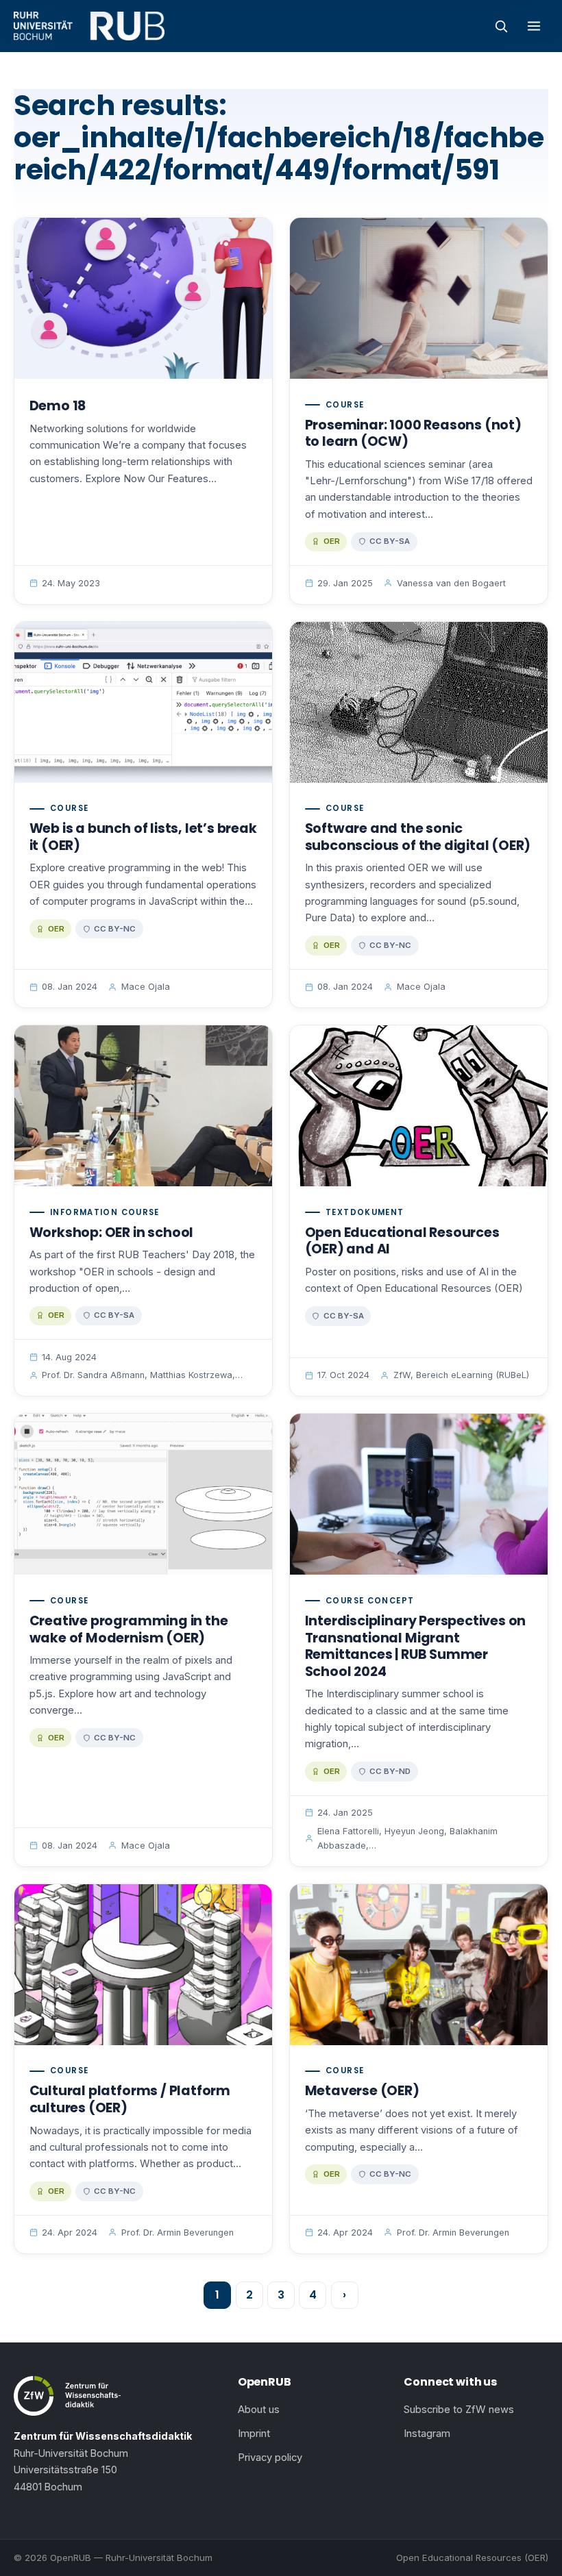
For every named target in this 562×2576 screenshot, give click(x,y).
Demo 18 (58, 406)
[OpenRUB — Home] (89, 26)
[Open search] (501, 26)
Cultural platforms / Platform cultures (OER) (130, 2099)
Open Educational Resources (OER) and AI (402, 1241)
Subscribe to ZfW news (459, 2410)
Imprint (254, 2434)
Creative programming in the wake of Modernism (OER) (129, 1629)
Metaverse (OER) (362, 2091)
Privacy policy (270, 2458)
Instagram (427, 2434)
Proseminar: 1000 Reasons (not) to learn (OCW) (413, 434)
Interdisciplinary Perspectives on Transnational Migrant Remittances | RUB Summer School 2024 (416, 1646)
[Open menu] (534, 26)
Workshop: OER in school (112, 1233)
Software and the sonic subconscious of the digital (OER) (418, 837)
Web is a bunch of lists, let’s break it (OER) (143, 837)
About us (259, 2410)
